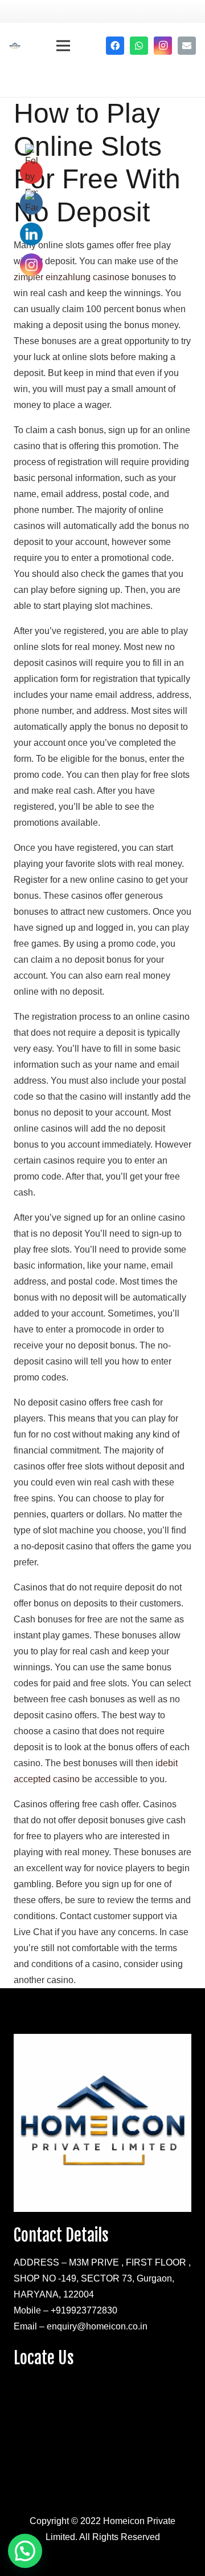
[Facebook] (115, 46)
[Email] (187, 46)
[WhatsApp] (139, 46)
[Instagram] (163, 46)
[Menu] (63, 46)
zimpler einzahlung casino (67, 277)
